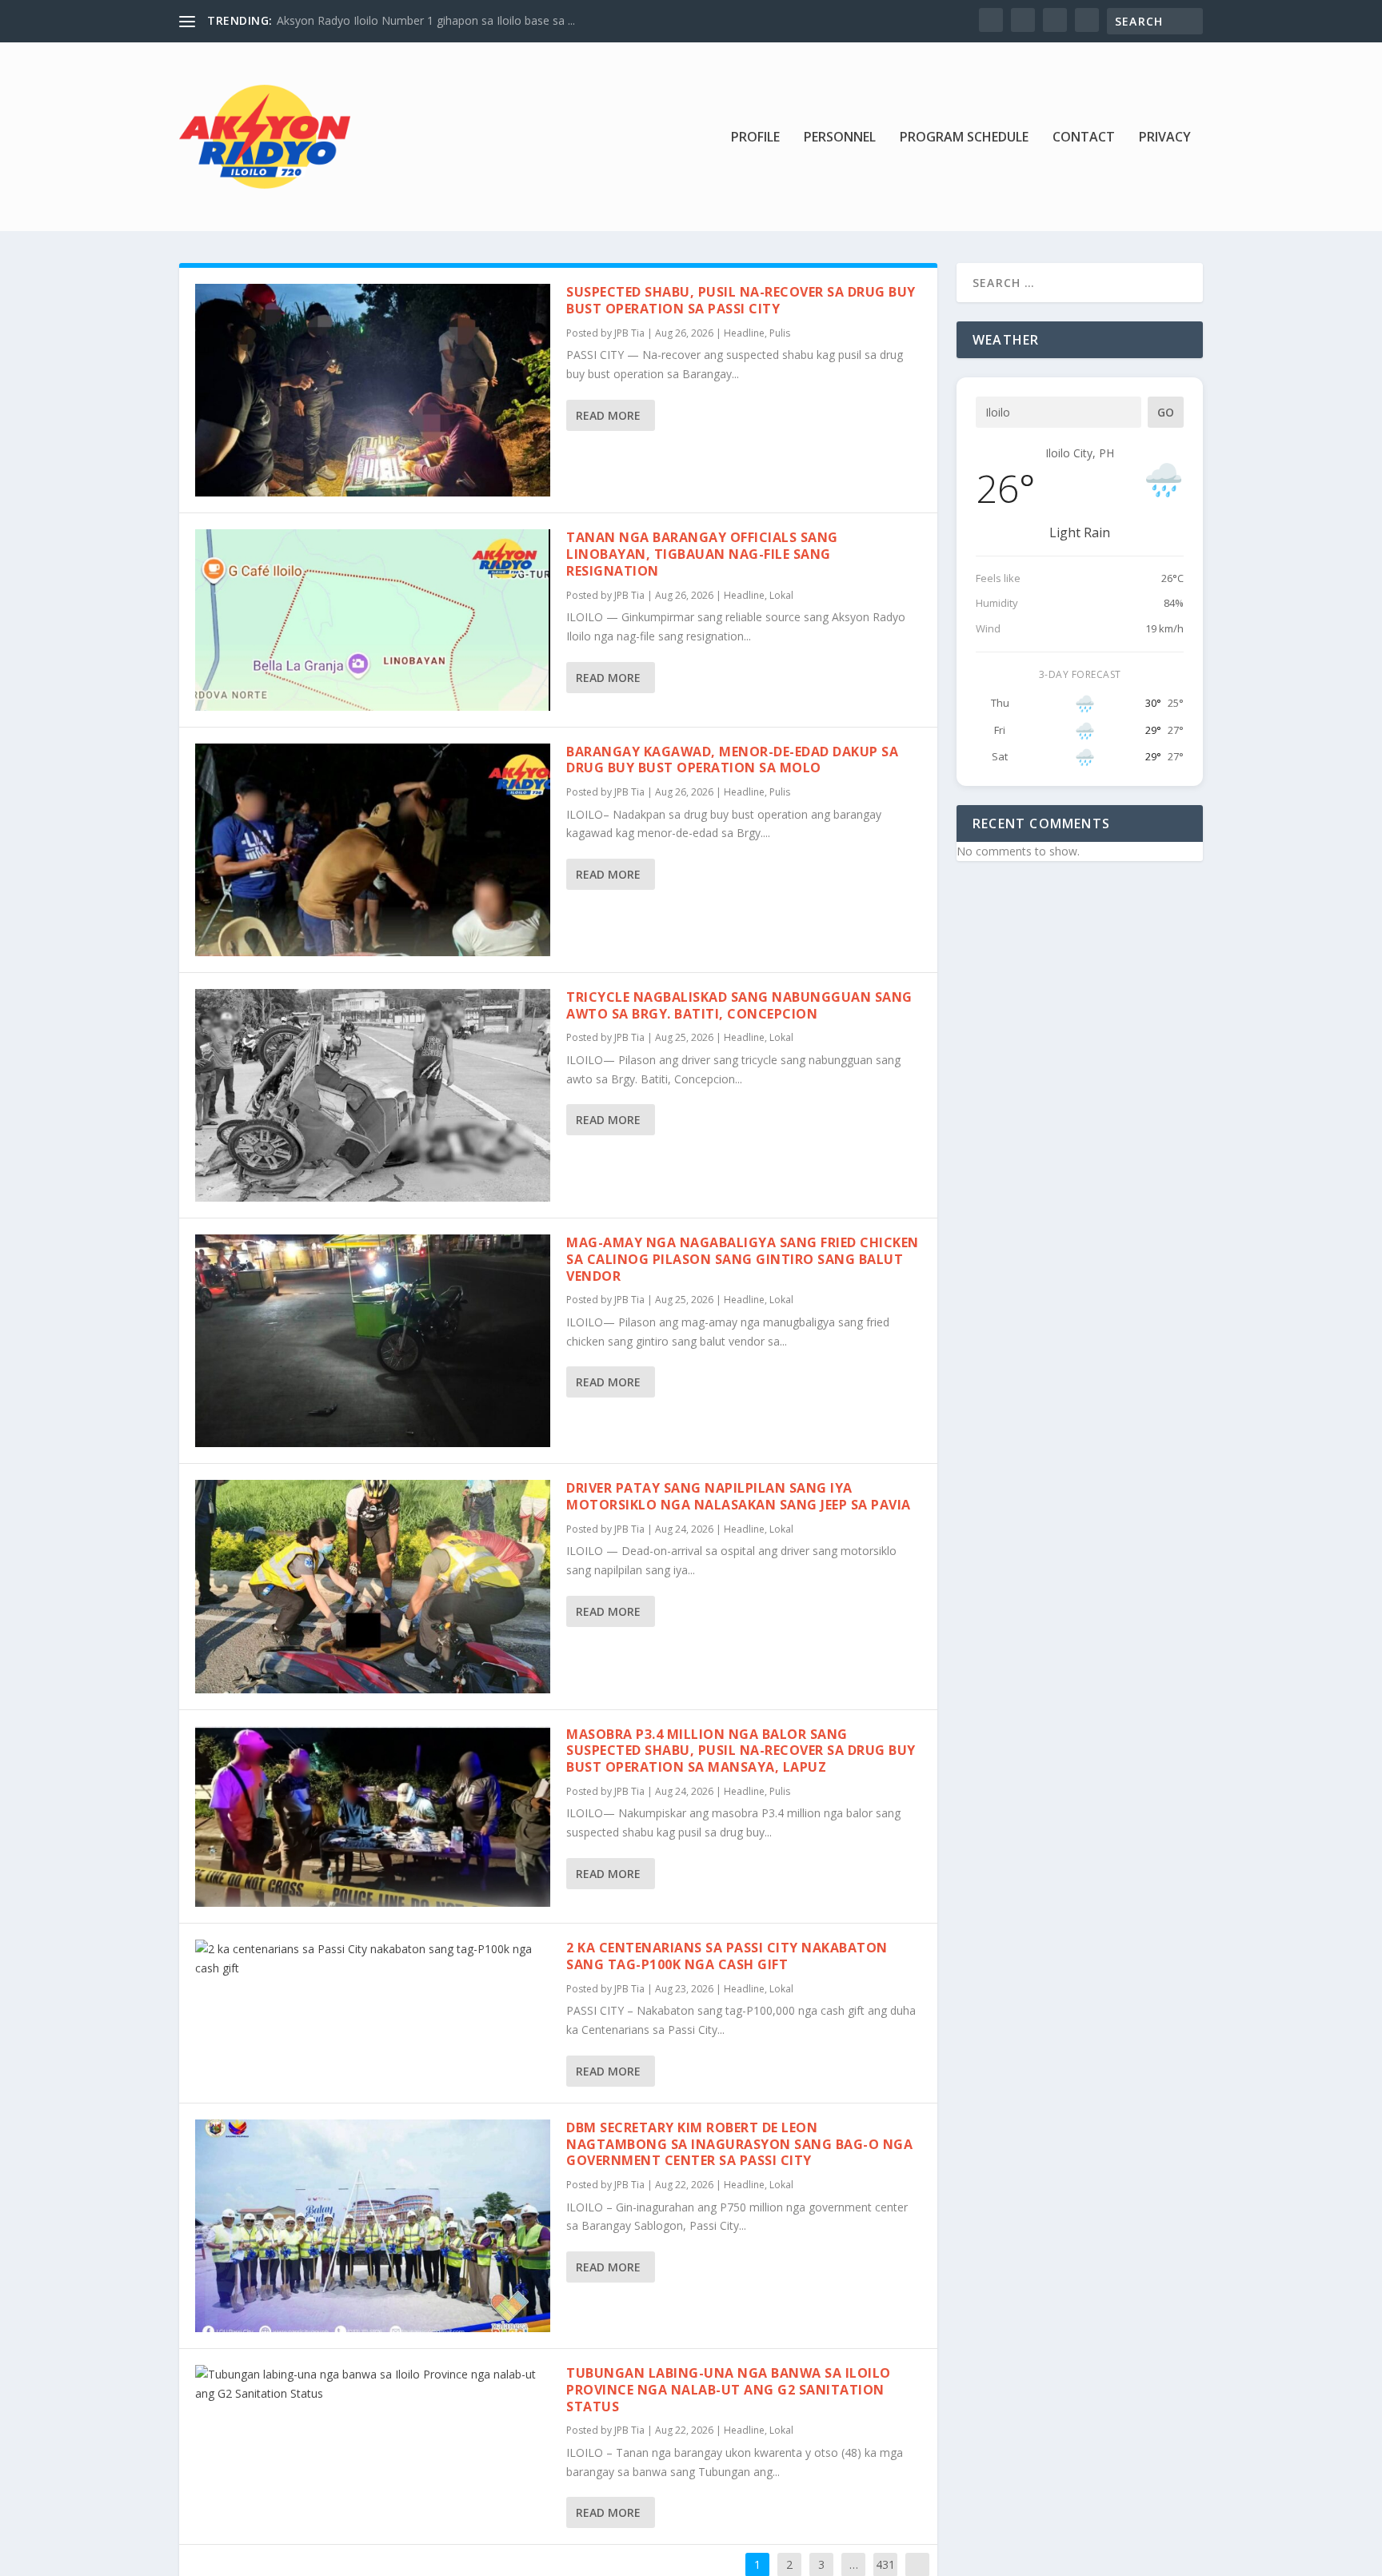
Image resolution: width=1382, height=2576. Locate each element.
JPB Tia (629, 333)
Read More (608, 415)
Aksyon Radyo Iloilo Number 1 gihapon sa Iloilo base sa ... (426, 20)
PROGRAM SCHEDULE (964, 138)
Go (1166, 412)
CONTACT (1084, 138)
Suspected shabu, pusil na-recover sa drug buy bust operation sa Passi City (741, 300)
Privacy (1165, 138)
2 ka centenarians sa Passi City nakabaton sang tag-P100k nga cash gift (727, 1956)
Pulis (780, 333)
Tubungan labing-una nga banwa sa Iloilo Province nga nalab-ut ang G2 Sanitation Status (729, 2390)
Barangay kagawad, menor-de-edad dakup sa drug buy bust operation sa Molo (732, 760)
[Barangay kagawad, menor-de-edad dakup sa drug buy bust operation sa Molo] (373, 850)
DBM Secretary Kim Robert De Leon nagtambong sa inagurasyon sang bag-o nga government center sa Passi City (739, 2144)
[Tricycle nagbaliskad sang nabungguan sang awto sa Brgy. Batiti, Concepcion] (373, 1095)
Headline (744, 333)
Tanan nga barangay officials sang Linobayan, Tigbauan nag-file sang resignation (702, 554)
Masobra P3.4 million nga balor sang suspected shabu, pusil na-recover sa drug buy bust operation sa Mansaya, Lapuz (741, 1751)
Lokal (781, 595)
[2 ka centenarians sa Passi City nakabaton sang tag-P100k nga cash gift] (373, 1959)
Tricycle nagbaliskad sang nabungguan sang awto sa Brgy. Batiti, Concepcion (739, 1005)
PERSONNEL (840, 138)
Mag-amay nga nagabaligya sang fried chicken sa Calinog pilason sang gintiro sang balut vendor (743, 1259)
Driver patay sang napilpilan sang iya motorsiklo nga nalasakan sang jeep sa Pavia (739, 1496)
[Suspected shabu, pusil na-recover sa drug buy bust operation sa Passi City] (373, 390)
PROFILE (755, 138)
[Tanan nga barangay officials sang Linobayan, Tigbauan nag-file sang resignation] (373, 620)
